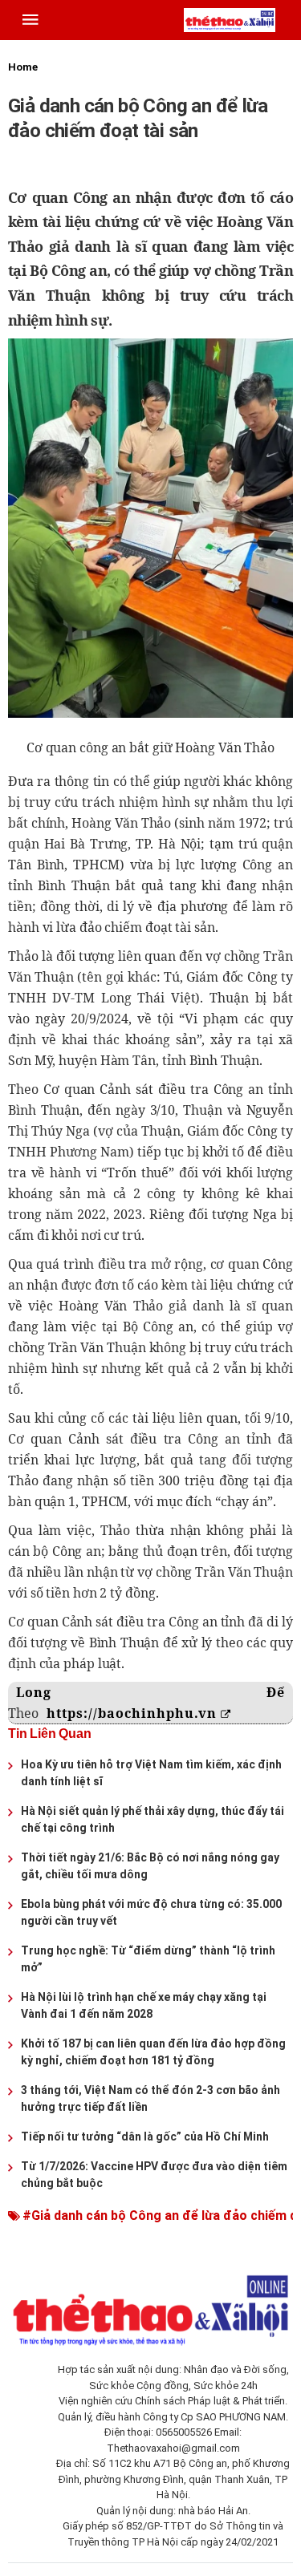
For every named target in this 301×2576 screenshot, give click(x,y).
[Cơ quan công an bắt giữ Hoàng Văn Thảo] (150, 528)
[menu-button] (30, 20)
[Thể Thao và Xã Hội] (230, 20)
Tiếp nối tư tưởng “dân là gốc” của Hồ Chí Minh (145, 2137)
